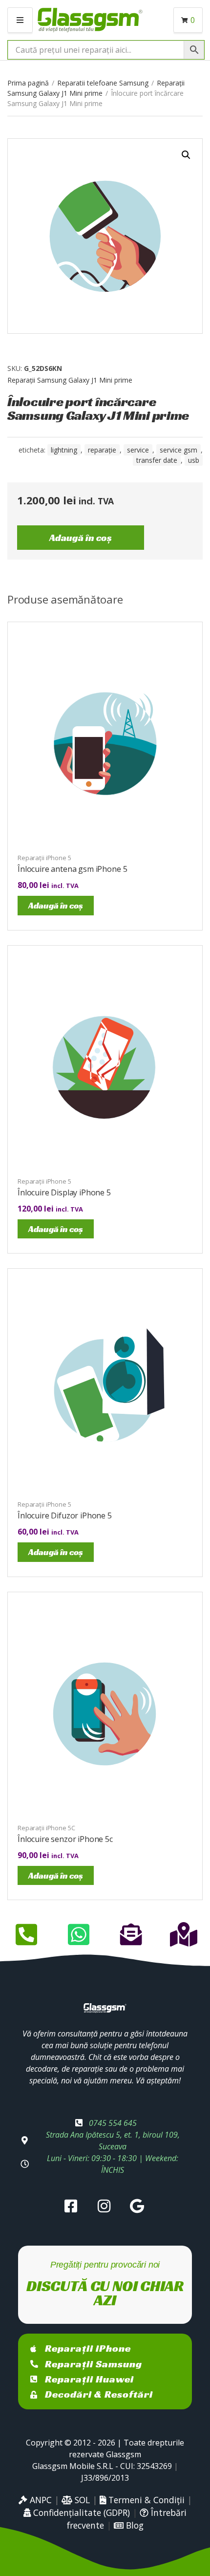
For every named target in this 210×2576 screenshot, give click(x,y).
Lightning (64, 450)
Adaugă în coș (81, 538)
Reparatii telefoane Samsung (103, 83)
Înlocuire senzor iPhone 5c (65, 1839)
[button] (186, 155)
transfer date (157, 460)
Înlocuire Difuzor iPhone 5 (65, 1515)
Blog (134, 2525)
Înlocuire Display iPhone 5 (64, 1192)
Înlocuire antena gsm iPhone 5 (72, 869)
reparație (102, 450)
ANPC (40, 2500)
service (138, 450)
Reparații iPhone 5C (46, 1828)
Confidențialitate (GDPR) (80, 2512)
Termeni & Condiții (145, 2500)
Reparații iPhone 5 (44, 858)
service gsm (178, 450)
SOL (81, 2500)
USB (194, 460)
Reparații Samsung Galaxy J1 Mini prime (70, 380)
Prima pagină (28, 83)
